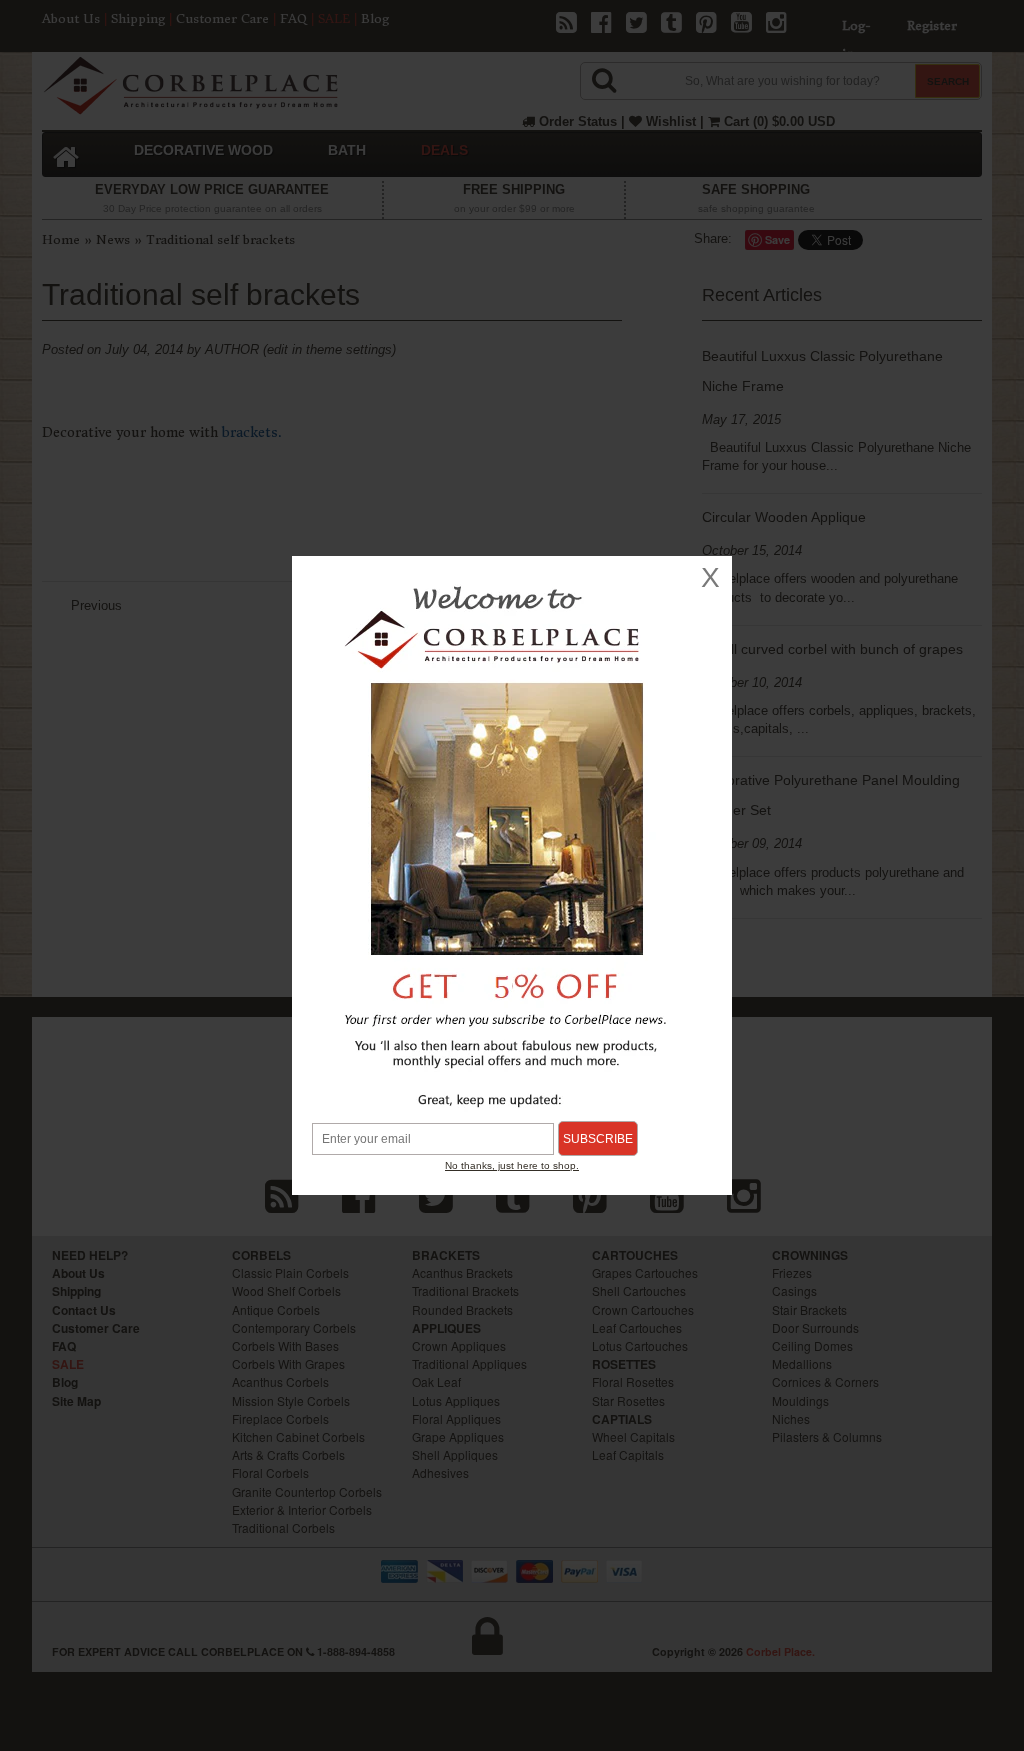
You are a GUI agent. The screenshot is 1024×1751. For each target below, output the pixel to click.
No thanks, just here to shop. (512, 1165)
